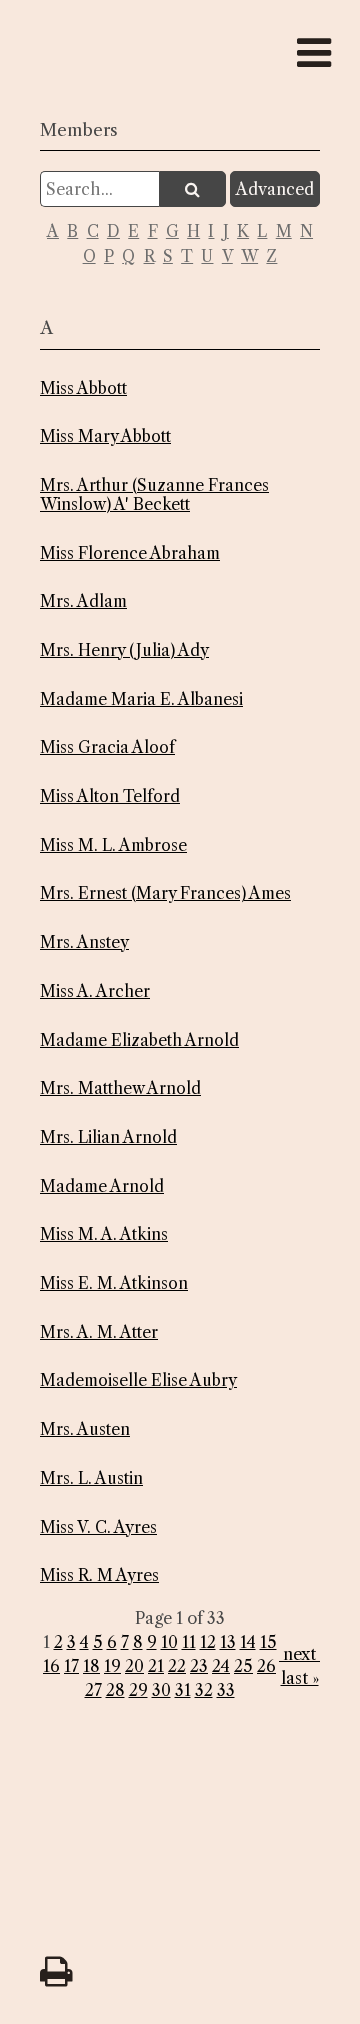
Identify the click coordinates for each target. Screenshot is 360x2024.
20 (134, 1666)
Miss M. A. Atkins (104, 1234)
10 (169, 1642)
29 (138, 1690)
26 (266, 1666)
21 (156, 1666)
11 (189, 1642)
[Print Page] (50, 1964)
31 (183, 1690)
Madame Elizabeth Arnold (139, 1040)
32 (204, 1690)
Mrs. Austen (85, 1429)
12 (208, 1642)
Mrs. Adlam (83, 601)
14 (248, 1642)
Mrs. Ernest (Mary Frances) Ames (165, 893)
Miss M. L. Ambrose (113, 845)
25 (243, 1666)
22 (177, 1666)
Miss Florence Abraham (130, 553)
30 (161, 1690)
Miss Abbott (83, 388)
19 (112, 1666)
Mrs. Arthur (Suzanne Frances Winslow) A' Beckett (154, 495)
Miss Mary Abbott (105, 436)
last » (300, 1678)
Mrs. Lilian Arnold (108, 1137)
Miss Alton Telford (110, 796)
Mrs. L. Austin (91, 1478)
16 (51, 1666)
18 (91, 1666)
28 (115, 1690)
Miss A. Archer (95, 991)
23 (199, 1666)
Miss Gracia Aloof (107, 747)
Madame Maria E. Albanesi (141, 699)
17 (71, 1666)
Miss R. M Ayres (99, 1575)
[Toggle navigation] (314, 53)
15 (268, 1642)
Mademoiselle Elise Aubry (138, 1380)
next (299, 1654)
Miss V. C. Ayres (98, 1527)
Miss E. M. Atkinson (114, 1283)
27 (93, 1690)
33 (226, 1690)
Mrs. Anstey (84, 942)
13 (228, 1642)
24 (221, 1666)
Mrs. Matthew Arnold (120, 1088)
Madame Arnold (102, 1186)
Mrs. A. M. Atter (99, 1332)
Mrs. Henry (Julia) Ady (124, 650)
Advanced (275, 189)
